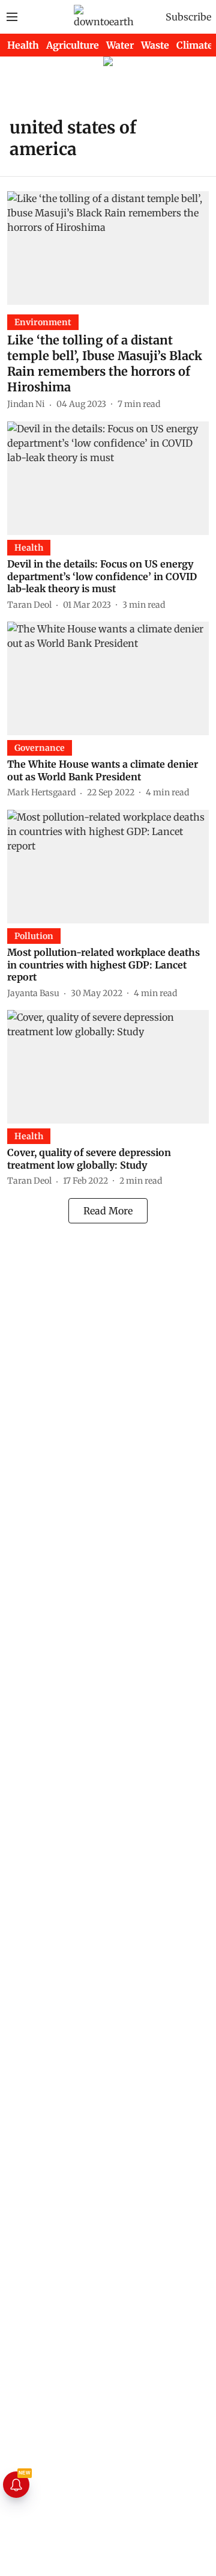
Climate (195, 45)
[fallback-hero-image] (108, 248)
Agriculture (73, 45)
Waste (155, 45)
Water (120, 45)
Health (23, 45)
